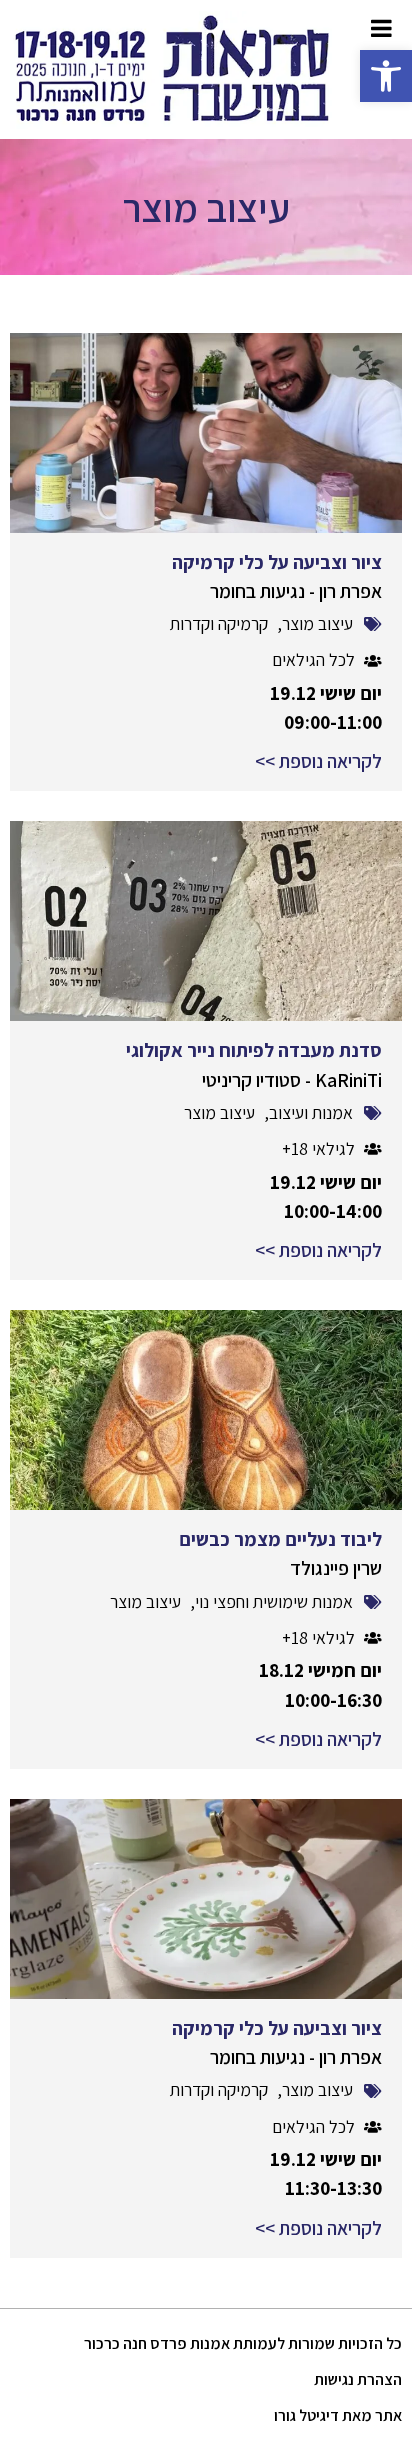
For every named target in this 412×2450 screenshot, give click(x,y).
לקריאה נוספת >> (318, 761)
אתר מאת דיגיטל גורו (338, 2415)
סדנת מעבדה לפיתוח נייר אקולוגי (254, 1050)
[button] (386, 76)
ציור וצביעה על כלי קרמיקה (277, 562)
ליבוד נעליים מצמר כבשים (280, 1539)
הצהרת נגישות (358, 2379)
